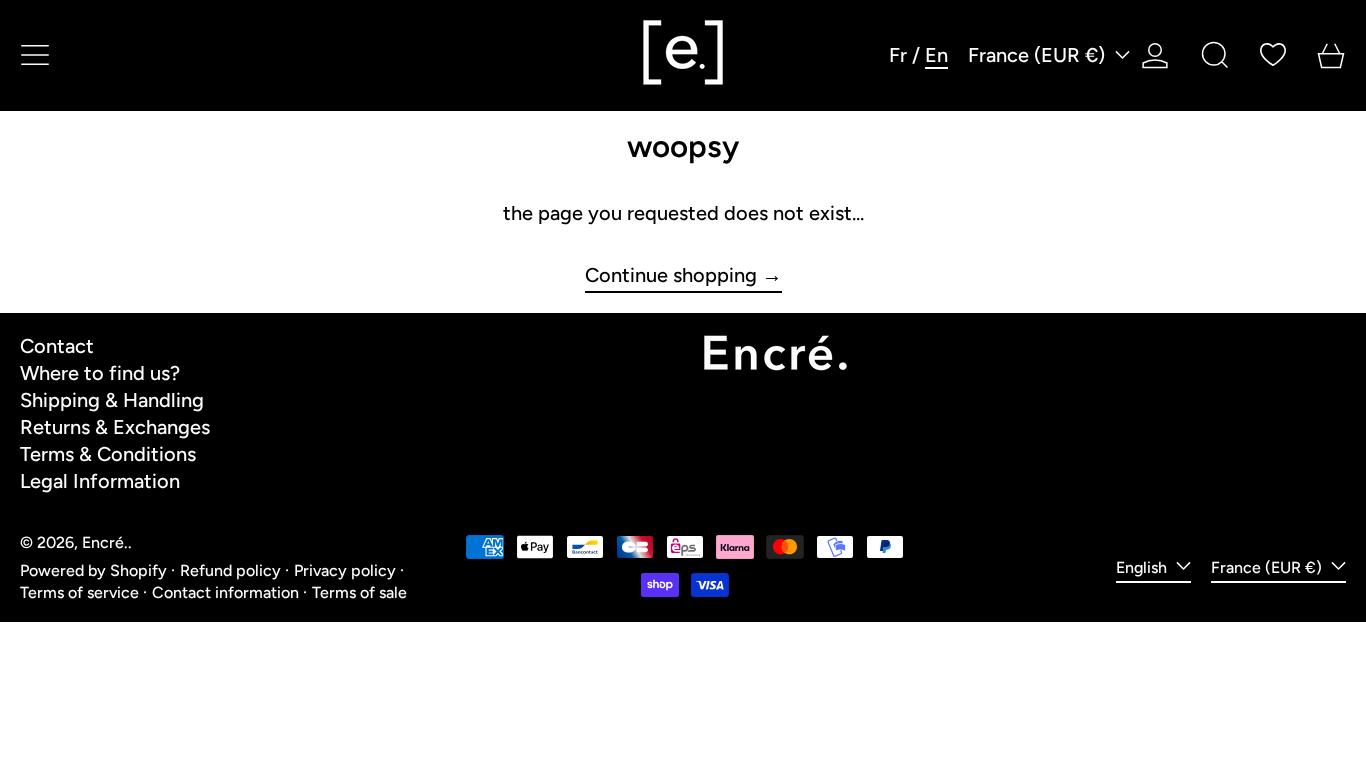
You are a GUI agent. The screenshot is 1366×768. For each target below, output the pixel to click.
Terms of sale (359, 592)
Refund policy (230, 570)
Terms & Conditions (108, 454)
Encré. (105, 542)
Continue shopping (671, 275)
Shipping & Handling (112, 400)
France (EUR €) (1039, 55)
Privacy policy (345, 570)
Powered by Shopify (93, 570)
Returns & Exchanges (115, 427)
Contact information (225, 592)
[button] (1215, 55)
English (1143, 567)
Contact (57, 346)
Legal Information (100, 481)
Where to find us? (100, 373)
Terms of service (79, 592)
